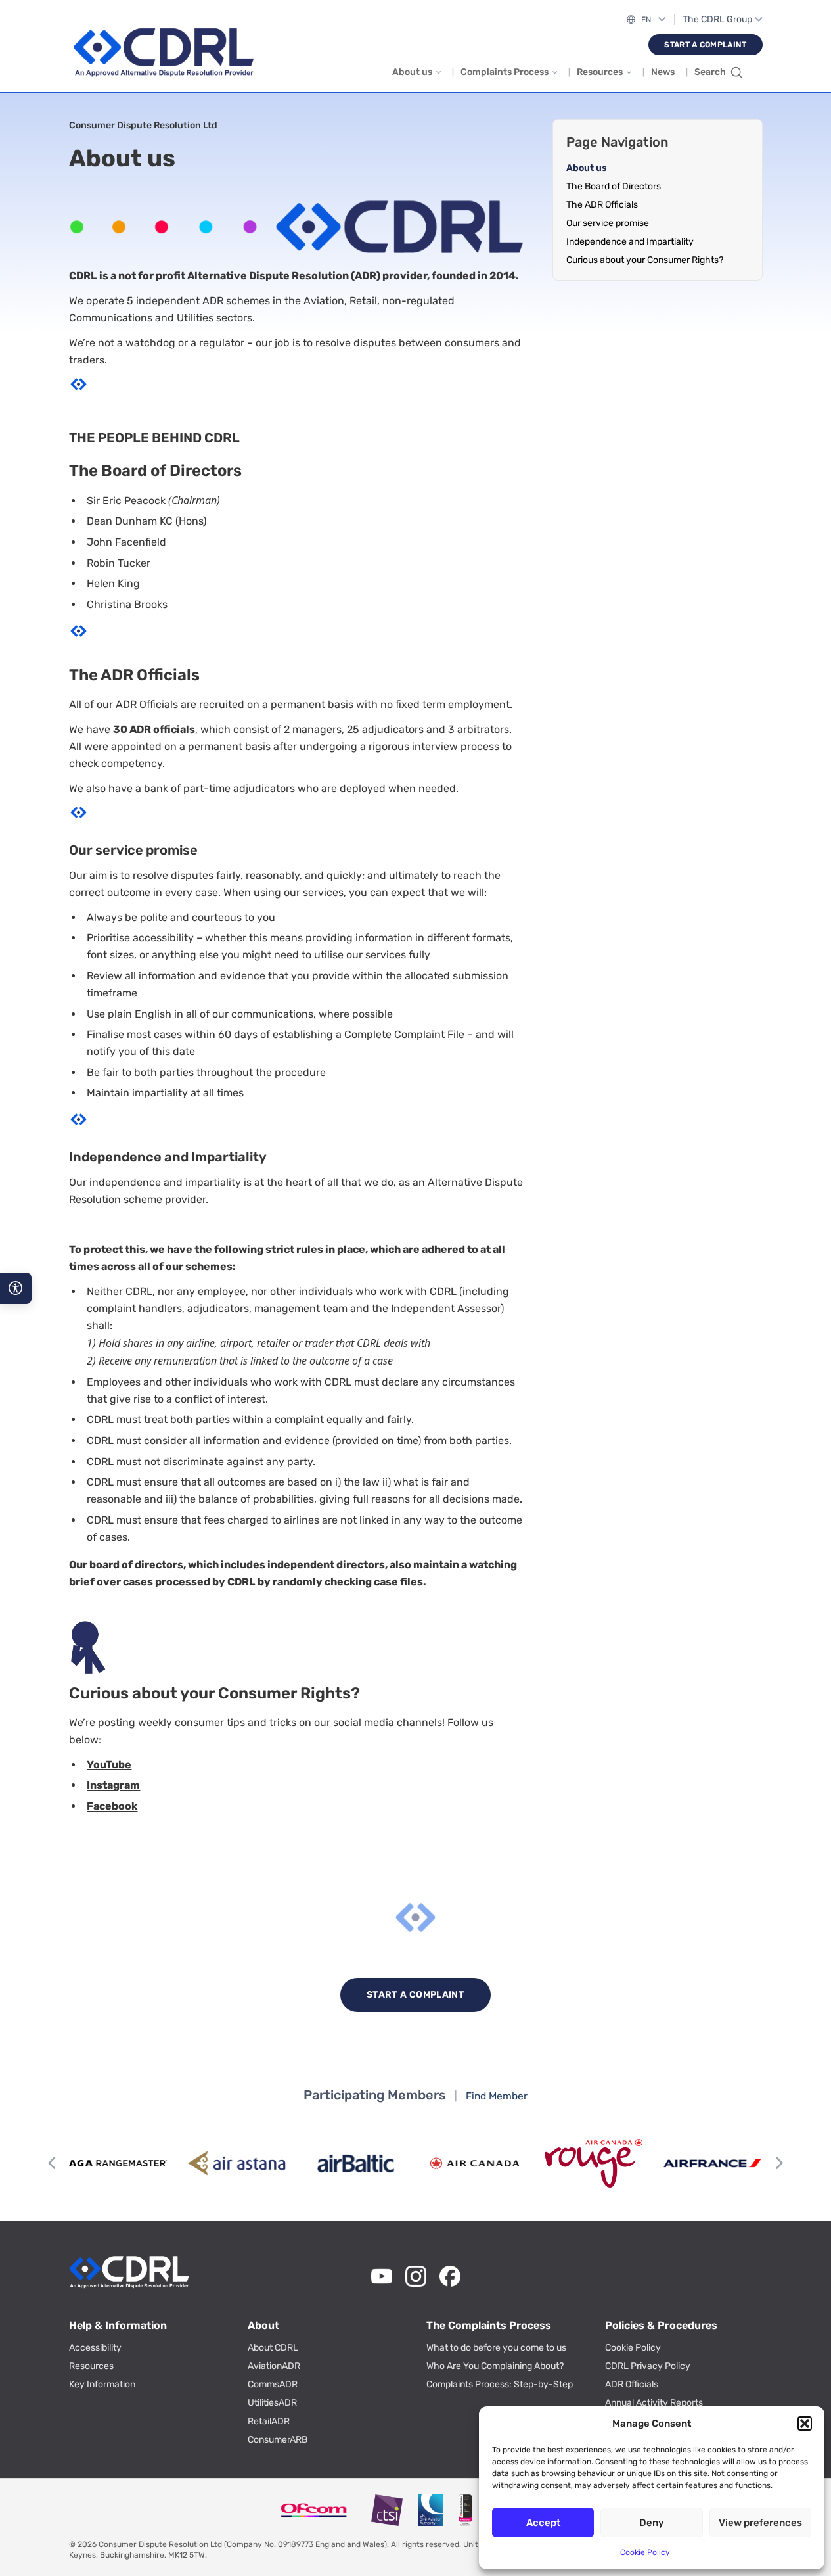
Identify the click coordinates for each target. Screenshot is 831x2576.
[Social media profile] (382, 2276)
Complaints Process (505, 72)
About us (412, 72)
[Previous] (53, 2163)
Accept (543, 2523)
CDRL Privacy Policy (648, 2366)
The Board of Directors (614, 186)
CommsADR (273, 2384)
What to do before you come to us (496, 2348)
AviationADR (274, 2366)
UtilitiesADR (272, 2403)
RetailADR (269, 2421)
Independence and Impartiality (630, 242)
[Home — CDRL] (164, 53)
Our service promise (608, 223)
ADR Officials (632, 2384)
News (663, 72)
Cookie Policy (645, 2552)
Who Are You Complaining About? (495, 2366)
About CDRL (273, 2348)
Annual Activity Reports (654, 2403)
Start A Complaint (705, 45)
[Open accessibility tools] (16, 1288)
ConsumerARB (278, 2440)
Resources (600, 72)
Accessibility (95, 2348)
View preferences (760, 2523)
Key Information (102, 2384)
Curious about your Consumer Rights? (645, 260)
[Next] (778, 2163)
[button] (805, 2424)
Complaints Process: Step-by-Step (500, 2384)
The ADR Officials (602, 205)
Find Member (497, 2096)
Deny (652, 2523)
